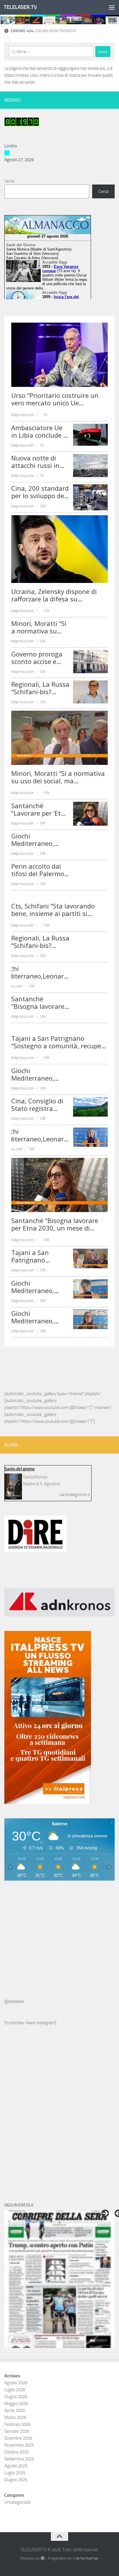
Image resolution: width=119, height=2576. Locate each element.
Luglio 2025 (15, 2473)
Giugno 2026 (16, 2397)
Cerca (9, 181)
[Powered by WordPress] (42, 2558)
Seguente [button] (105, 2213)
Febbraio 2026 (17, 2424)
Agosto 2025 (16, 2466)
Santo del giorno (20, 1469)
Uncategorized (17, 2502)
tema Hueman (87, 2558)
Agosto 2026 (16, 2383)
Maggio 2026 (16, 2404)
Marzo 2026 (15, 2417)
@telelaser (14, 2001)
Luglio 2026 (15, 2390)
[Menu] (112, 7)
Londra (11, 146)
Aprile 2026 (15, 2411)
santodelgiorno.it (75, 1495)
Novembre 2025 (19, 2445)
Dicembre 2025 (18, 2438)
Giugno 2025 (16, 2480)
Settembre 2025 (19, 2459)
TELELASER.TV (20, 7)
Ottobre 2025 (16, 2452)
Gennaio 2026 (17, 2431)
